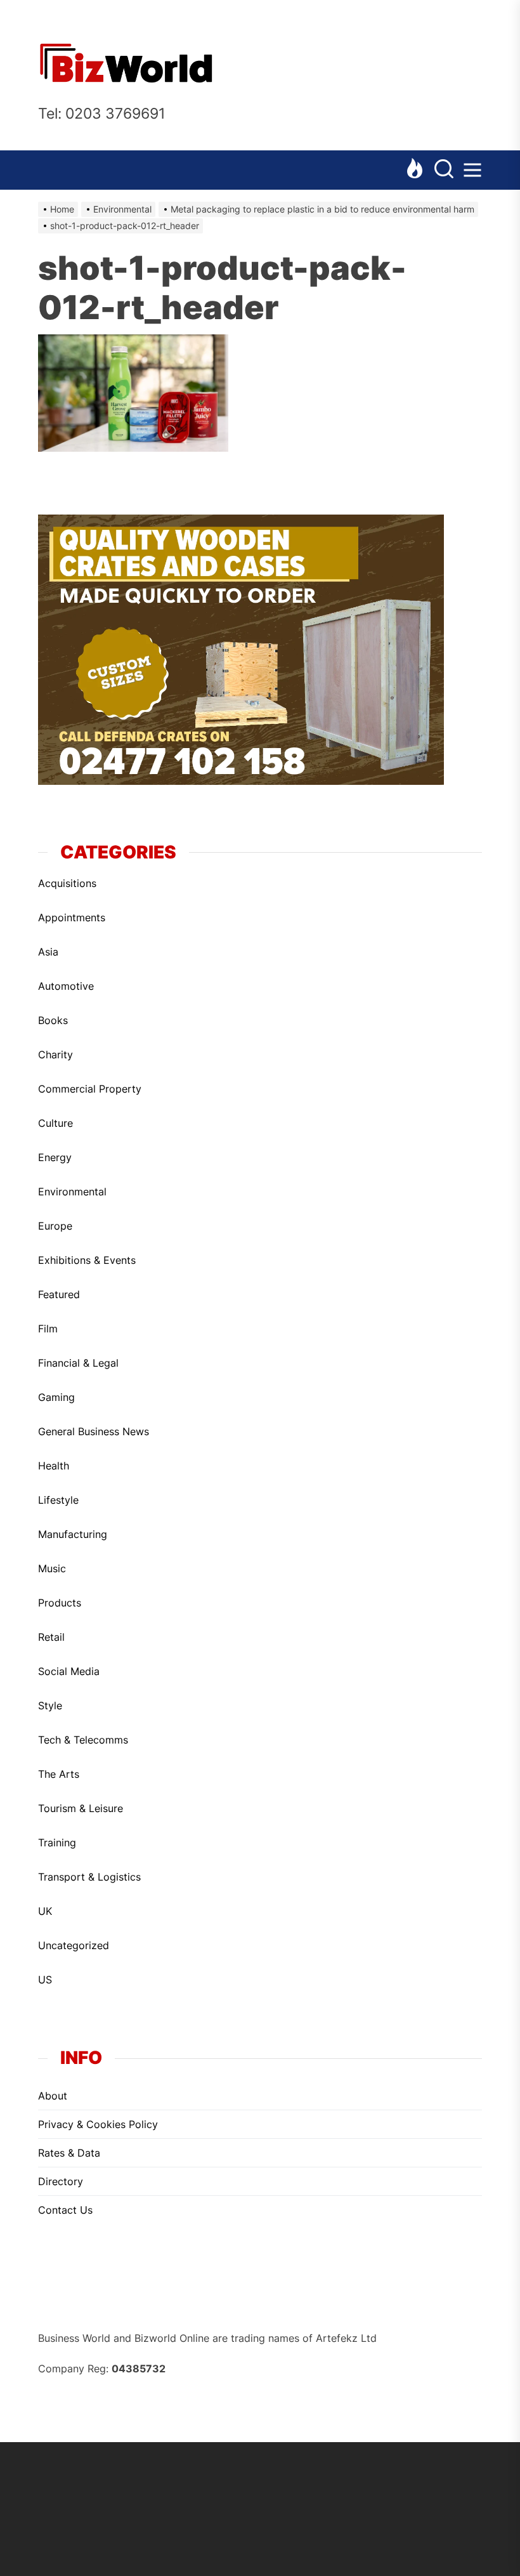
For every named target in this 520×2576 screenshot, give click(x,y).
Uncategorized (74, 1945)
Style (50, 1705)
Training (57, 1843)
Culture (55, 1123)
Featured (59, 1294)
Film (48, 1329)
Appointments (72, 917)
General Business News (94, 1431)
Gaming (56, 1397)
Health (54, 1466)
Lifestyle (58, 1500)
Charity (55, 1055)
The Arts (59, 1774)
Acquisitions (67, 883)
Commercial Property (90, 1089)
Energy (55, 1157)
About (53, 2096)
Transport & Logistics (89, 1877)
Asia (48, 952)
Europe (55, 1226)
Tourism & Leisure (81, 1808)
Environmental (72, 1192)
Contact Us (65, 2210)
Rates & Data (69, 2153)
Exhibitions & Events (87, 1260)
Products (60, 1603)
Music (52, 1568)
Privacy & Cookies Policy (98, 2124)
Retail (51, 1637)
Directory (61, 2181)
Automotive (66, 986)
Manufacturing (73, 1534)
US (45, 1980)
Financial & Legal (78, 1363)
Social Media (69, 1671)
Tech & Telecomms (83, 1740)
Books (53, 1020)
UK (45, 1911)
